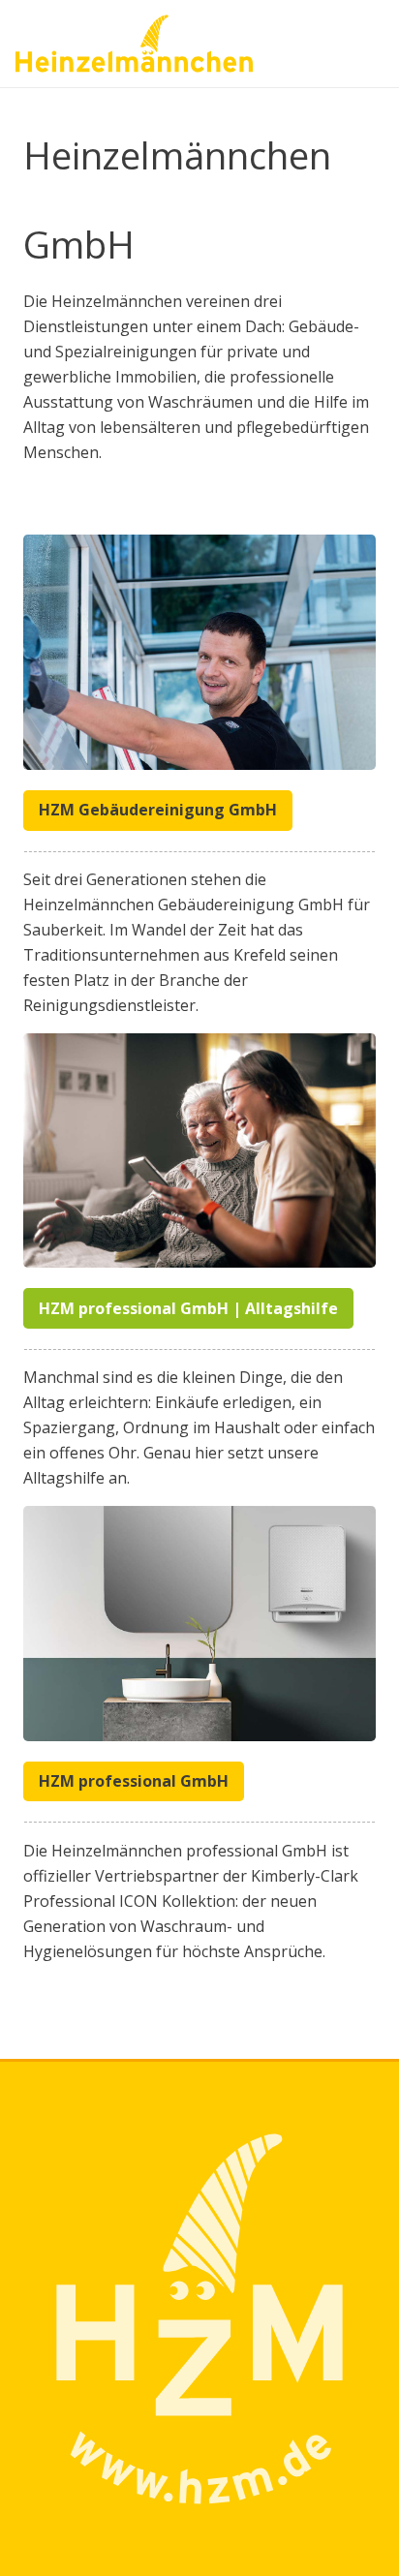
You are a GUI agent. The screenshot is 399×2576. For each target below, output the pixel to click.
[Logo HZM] (134, 44)
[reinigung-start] (199, 652)
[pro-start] (199, 1624)
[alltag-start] (199, 1151)
